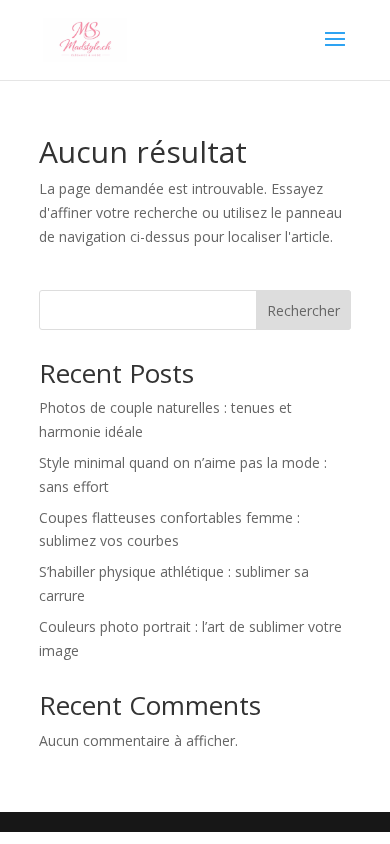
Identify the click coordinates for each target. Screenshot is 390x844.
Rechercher (303, 310)
